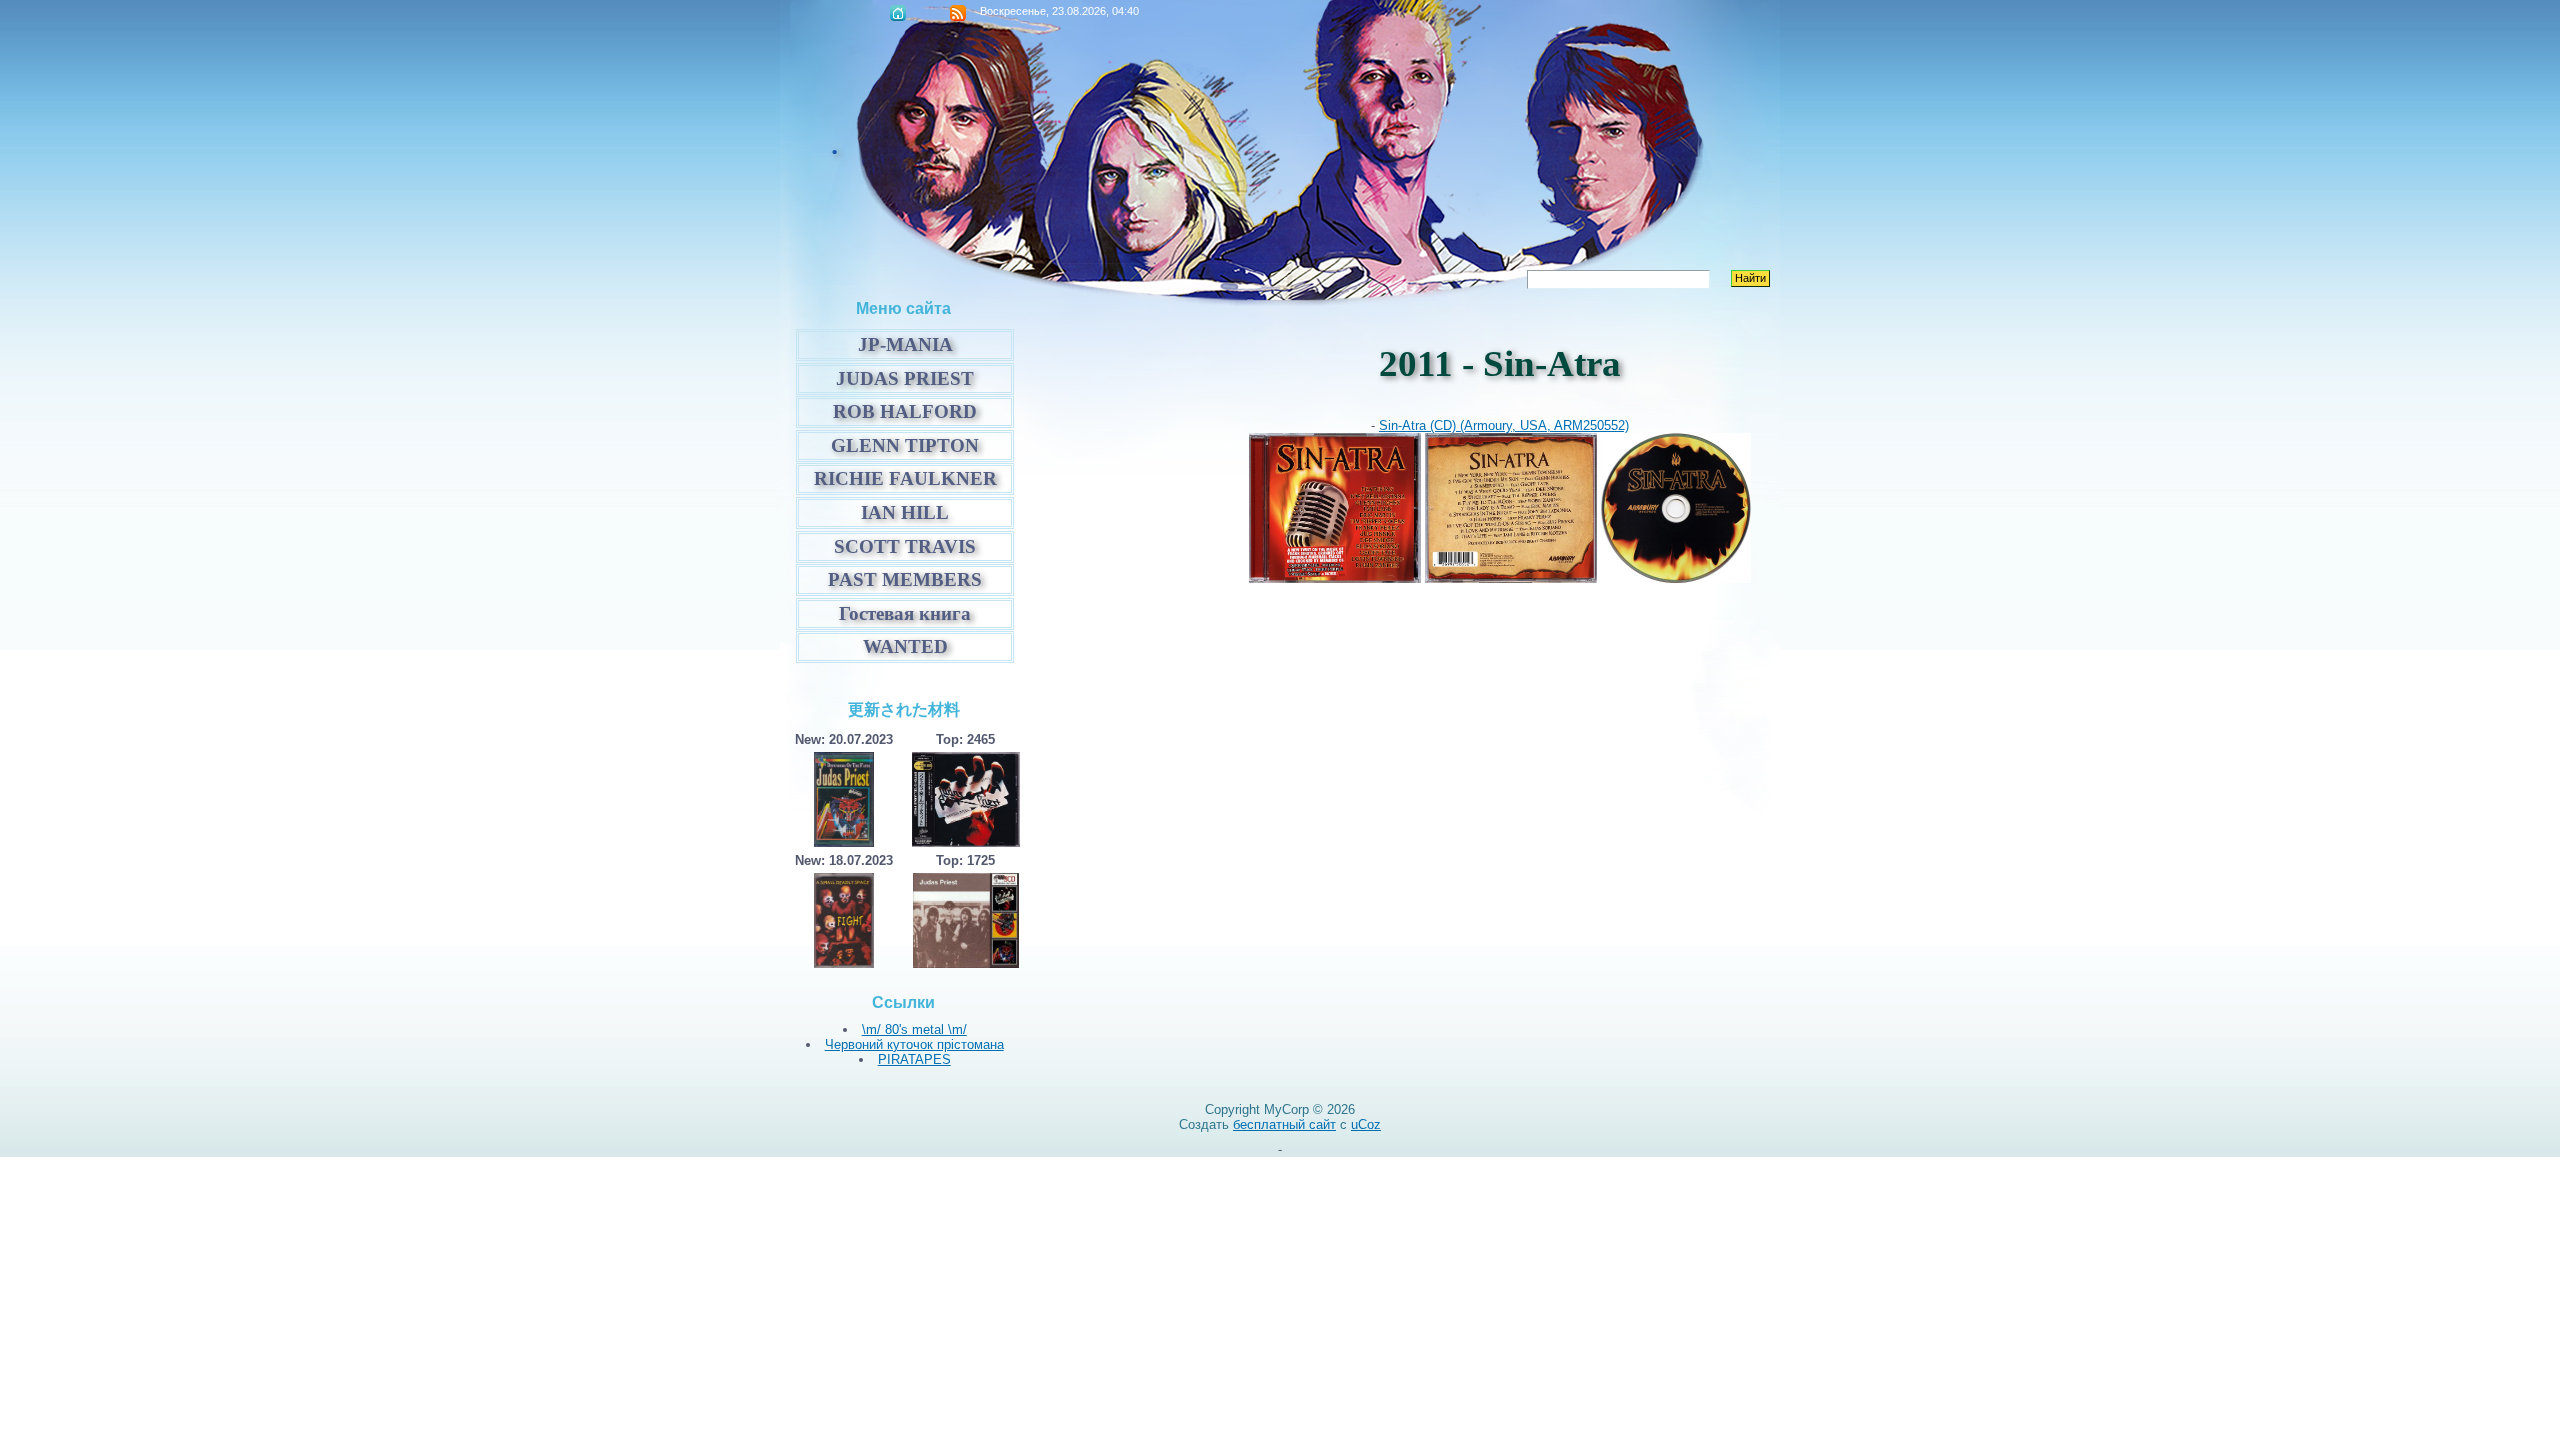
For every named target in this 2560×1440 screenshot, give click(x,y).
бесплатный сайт (1284, 1124)
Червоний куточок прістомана (914, 1044)
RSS (958, 13)
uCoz (1366, 1124)
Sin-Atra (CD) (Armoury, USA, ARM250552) (1504, 425)
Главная (898, 13)
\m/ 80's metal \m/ (914, 1029)
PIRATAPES (914, 1059)
